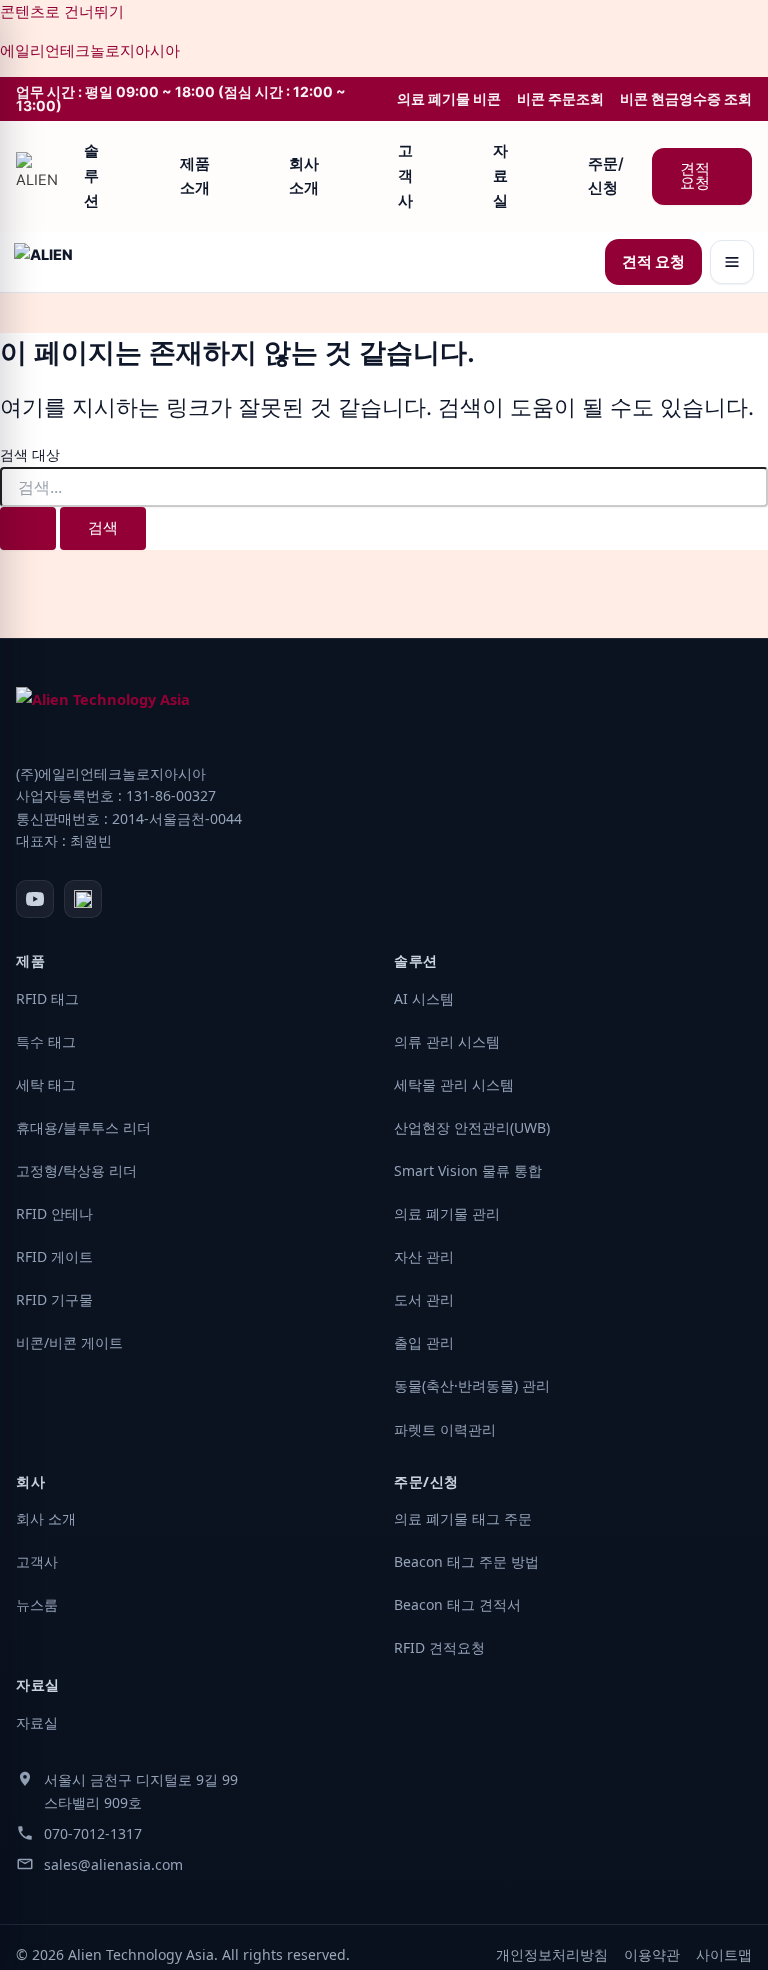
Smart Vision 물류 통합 (468, 1170)
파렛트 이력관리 (445, 1429)
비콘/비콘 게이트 (69, 1342)
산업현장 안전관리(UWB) (472, 1127)
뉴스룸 (37, 1604)
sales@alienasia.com (113, 1864)
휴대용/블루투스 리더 (83, 1127)
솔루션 (91, 175)
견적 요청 (695, 176)
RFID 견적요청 (439, 1647)
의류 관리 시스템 (447, 1041)
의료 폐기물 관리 (447, 1213)
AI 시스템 (424, 998)
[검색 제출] (28, 528)
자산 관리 (424, 1256)
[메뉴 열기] (732, 262)
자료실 (500, 175)
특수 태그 (46, 1041)
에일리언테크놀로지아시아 (90, 51)
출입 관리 (424, 1342)
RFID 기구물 (54, 1299)
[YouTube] (35, 899)
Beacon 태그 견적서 (457, 1604)
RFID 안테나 (54, 1213)
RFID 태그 (47, 998)
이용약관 (652, 1954)
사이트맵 (724, 1954)
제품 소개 (195, 176)
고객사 (405, 175)
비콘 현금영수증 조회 (686, 99)
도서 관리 (424, 1299)
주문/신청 (606, 176)
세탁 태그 (46, 1084)
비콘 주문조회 (560, 99)
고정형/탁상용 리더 (76, 1170)
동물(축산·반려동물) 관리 (472, 1385)
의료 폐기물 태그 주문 (463, 1518)
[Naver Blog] (83, 899)
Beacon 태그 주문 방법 (466, 1561)
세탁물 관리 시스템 (454, 1084)
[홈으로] (40, 176)
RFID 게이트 (54, 1256)
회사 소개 (304, 176)
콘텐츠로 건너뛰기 (62, 12)
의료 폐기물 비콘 (449, 99)
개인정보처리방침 (552, 1954)
